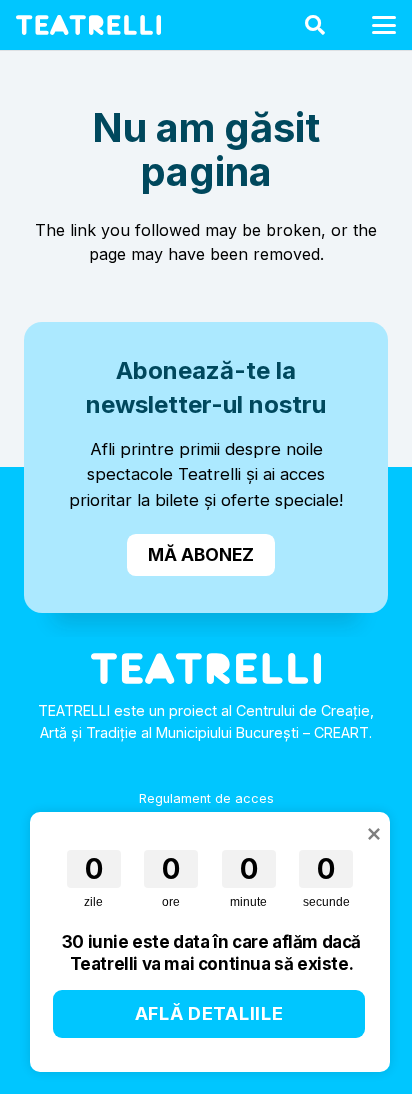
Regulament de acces (206, 798)
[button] (315, 25)
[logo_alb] (88, 25)
